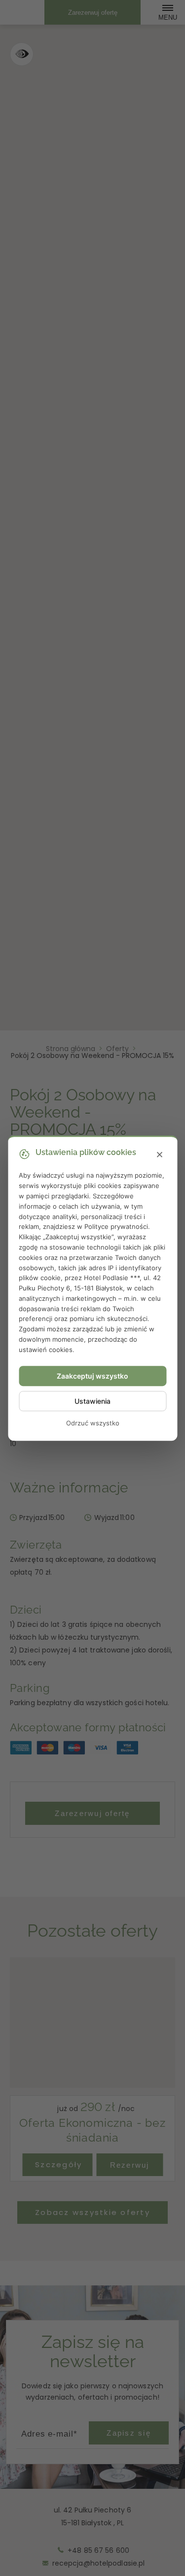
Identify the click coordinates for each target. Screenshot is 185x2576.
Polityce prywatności (116, 1226)
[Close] (159, 1155)
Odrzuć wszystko (93, 1423)
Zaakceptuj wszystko (92, 1376)
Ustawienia (92, 1401)
